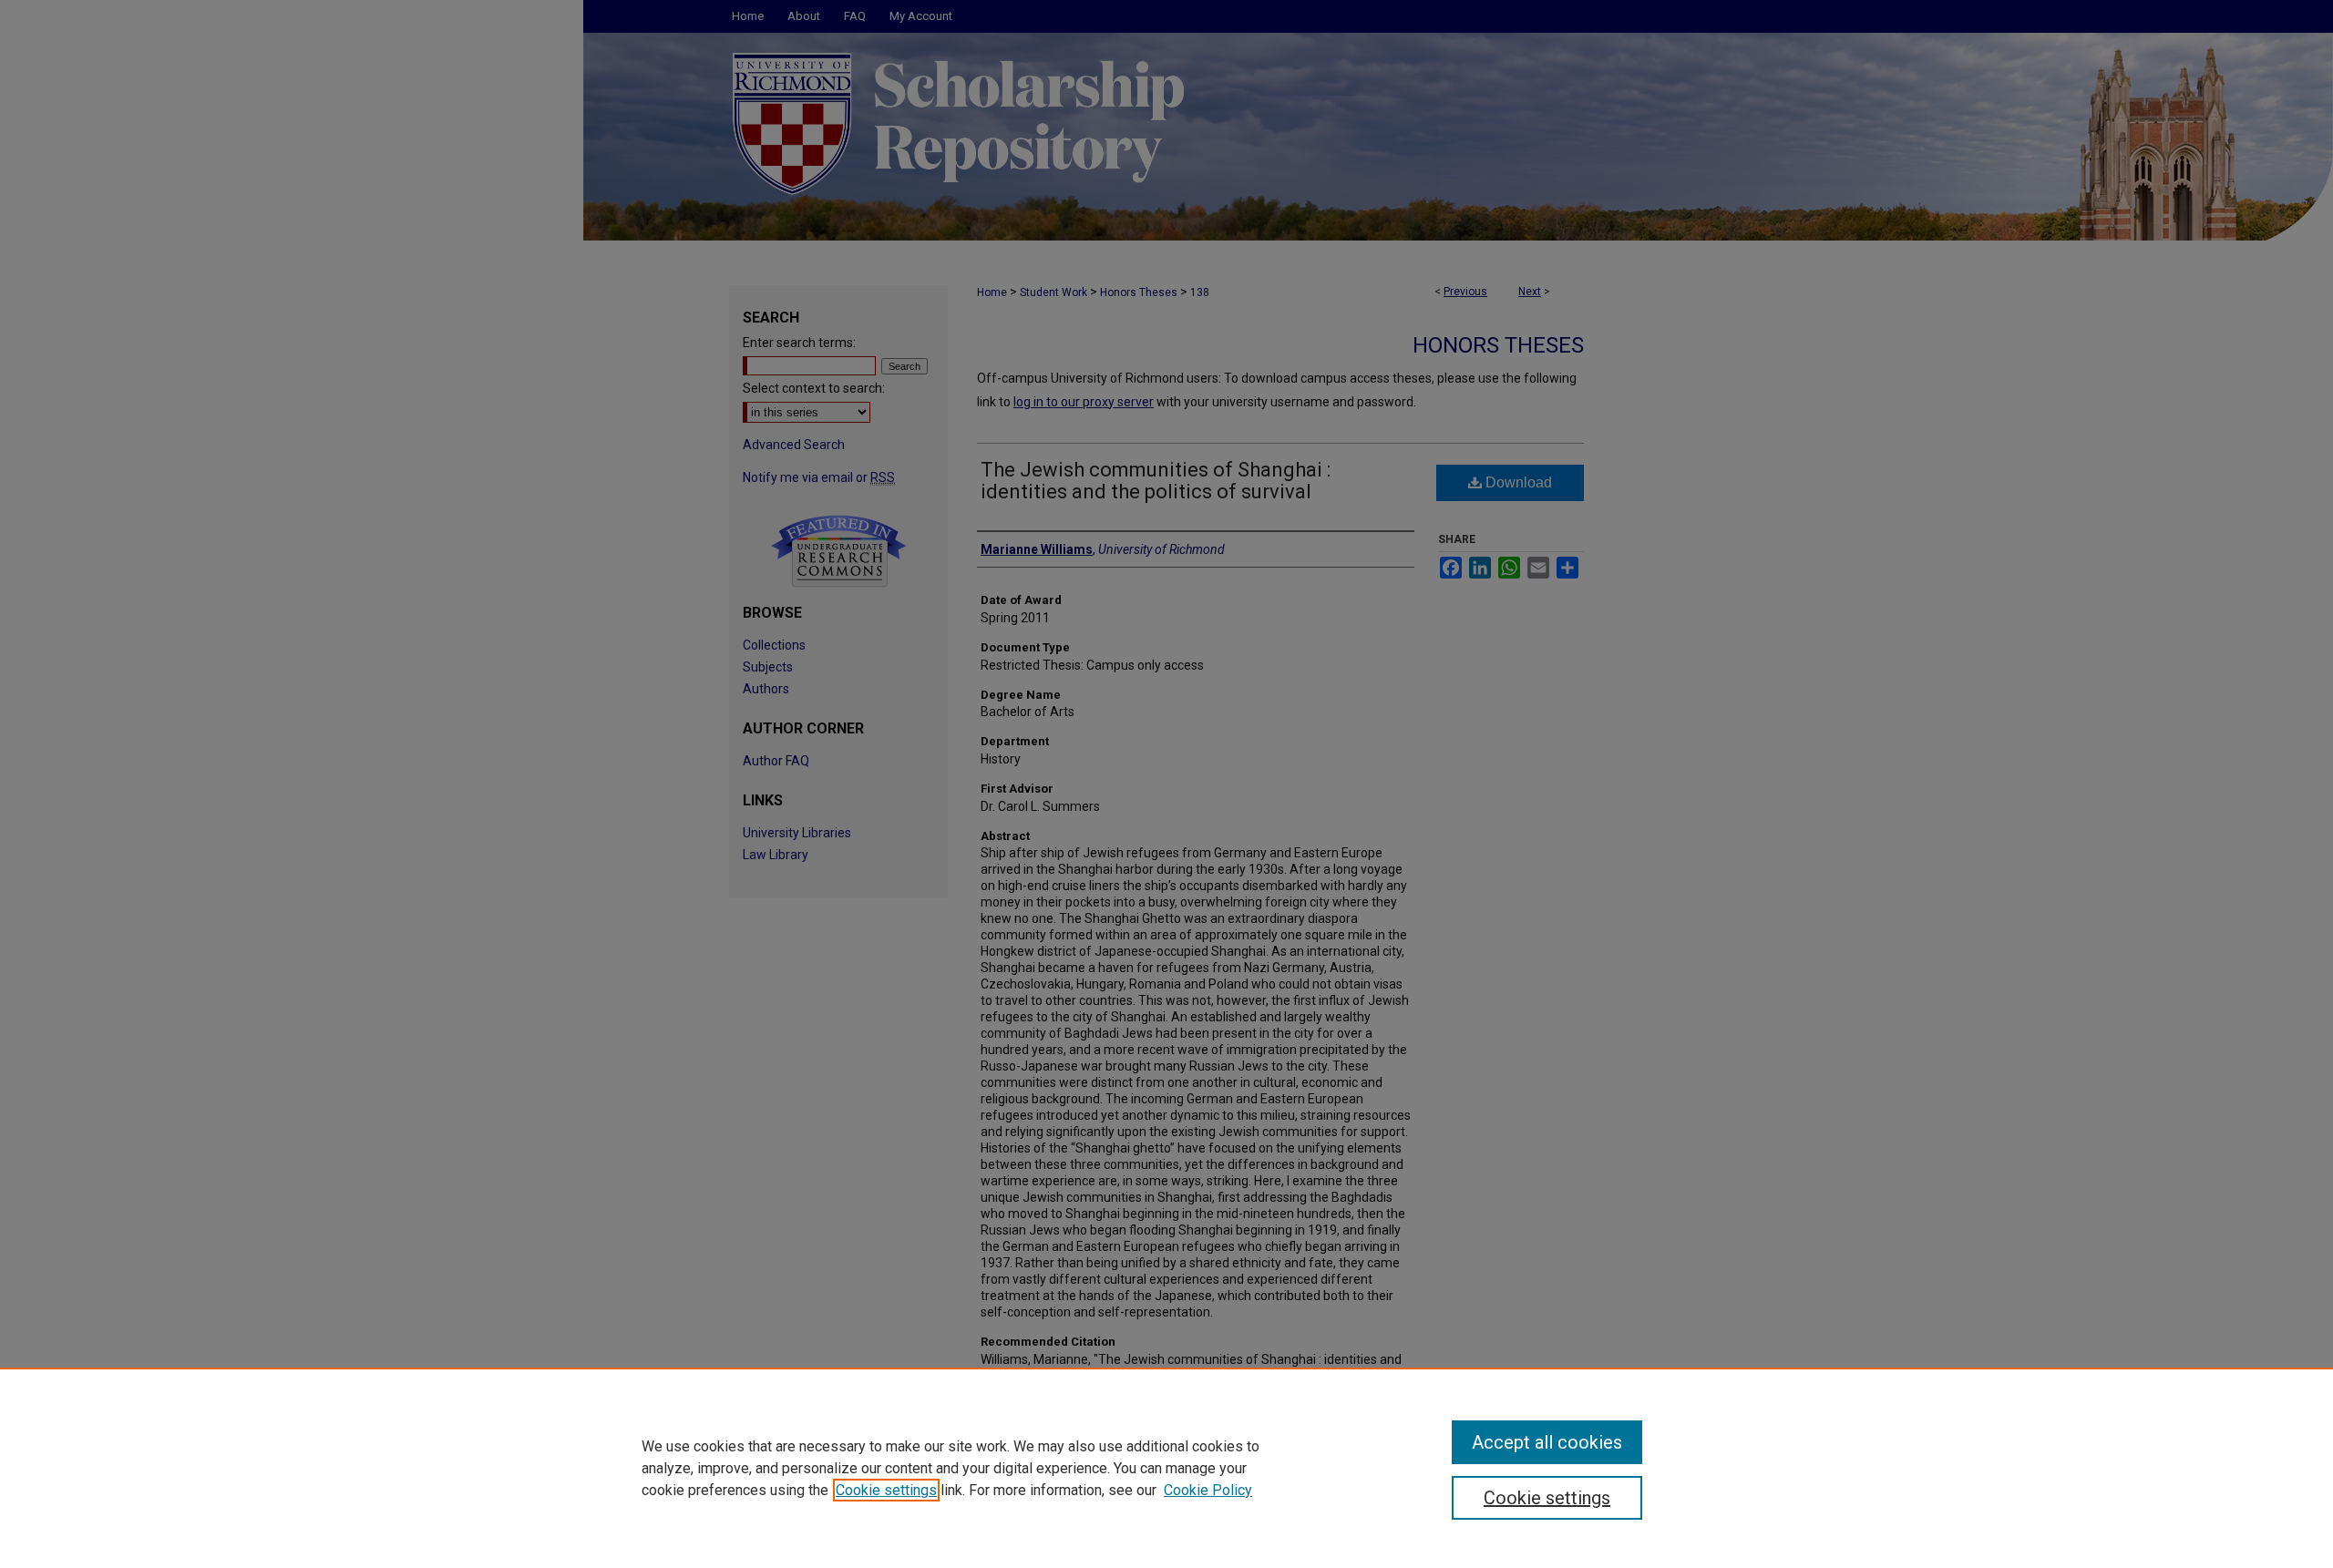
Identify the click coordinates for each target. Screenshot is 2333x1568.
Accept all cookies (1547, 1442)
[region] (1166, 1468)
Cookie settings (886, 1490)
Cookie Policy (1208, 1490)
